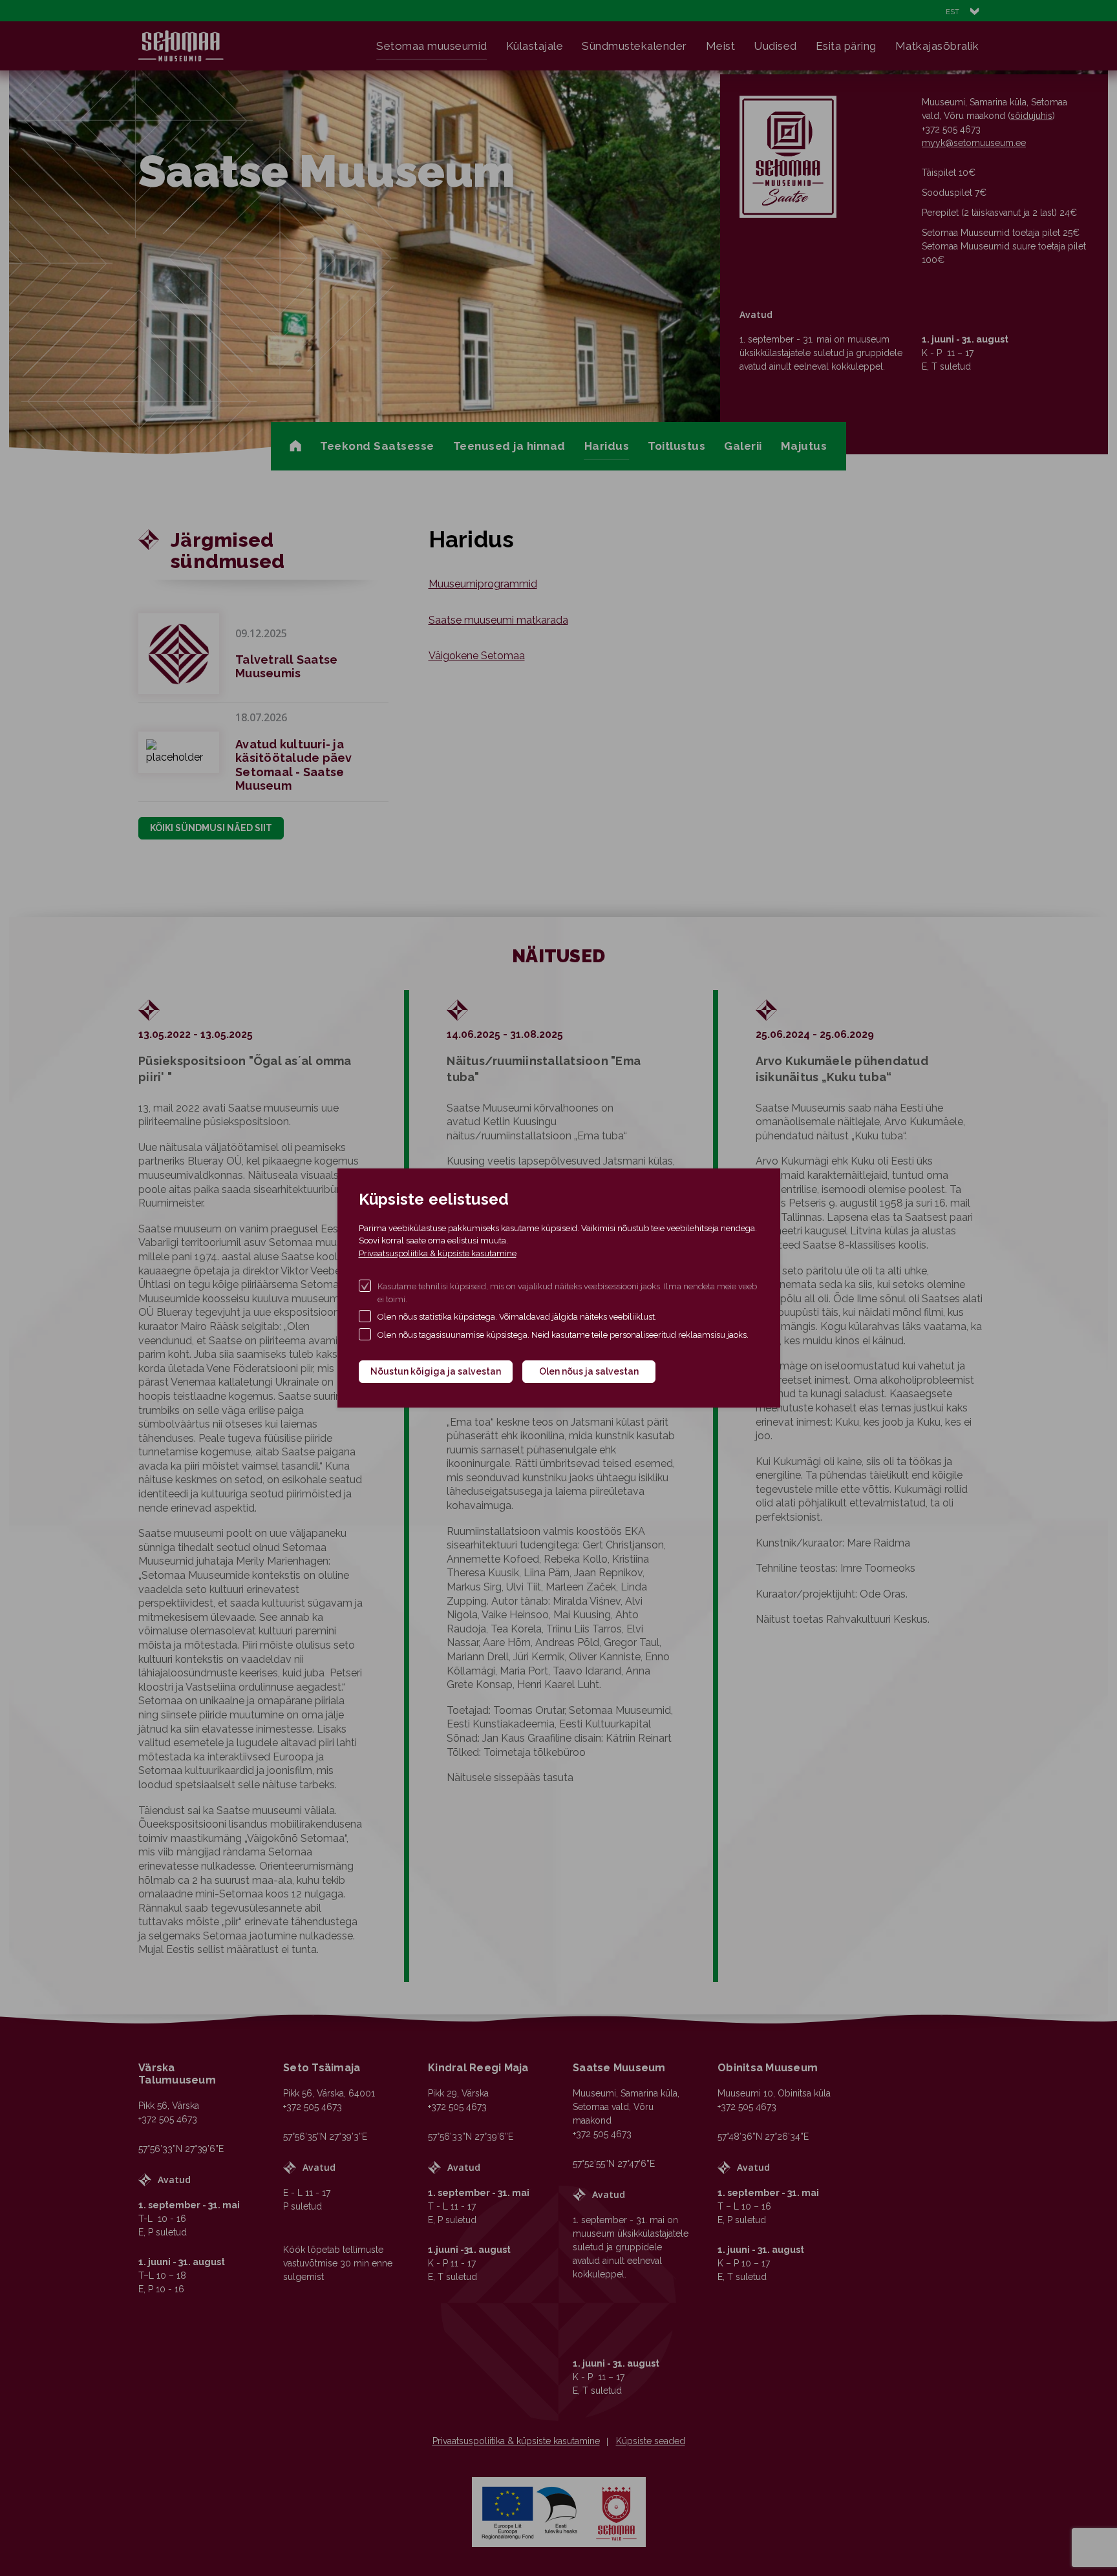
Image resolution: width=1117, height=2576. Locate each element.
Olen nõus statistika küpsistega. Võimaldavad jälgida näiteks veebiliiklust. (517, 1317)
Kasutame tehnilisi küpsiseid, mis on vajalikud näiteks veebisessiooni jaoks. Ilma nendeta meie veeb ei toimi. (567, 1293)
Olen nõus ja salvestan (589, 1371)
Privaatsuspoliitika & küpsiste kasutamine (438, 1253)
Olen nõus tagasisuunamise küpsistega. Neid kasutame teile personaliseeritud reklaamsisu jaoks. (563, 1335)
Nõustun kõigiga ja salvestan (436, 1371)
